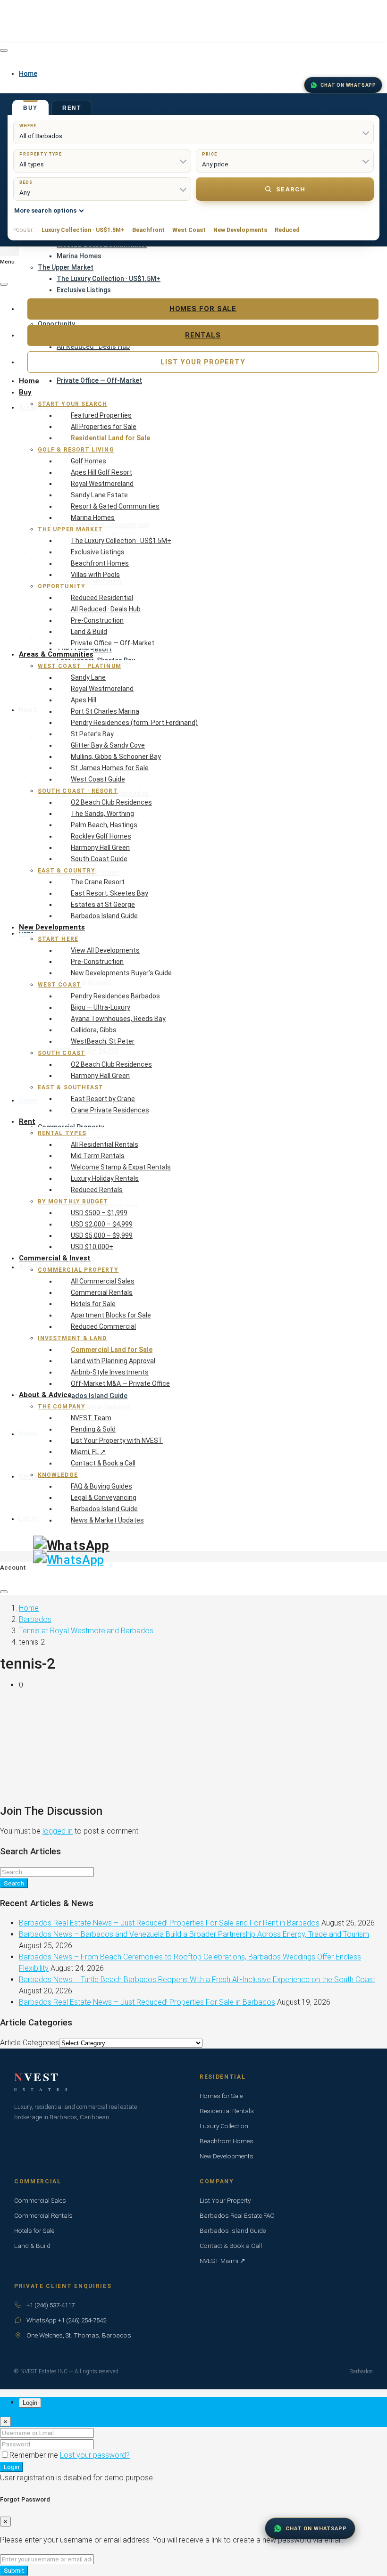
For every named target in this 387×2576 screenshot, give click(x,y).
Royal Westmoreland (102, 484)
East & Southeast (71, 1087)
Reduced (287, 230)
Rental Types (62, 1133)
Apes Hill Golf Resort (101, 472)
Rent (27, 1121)
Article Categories (29, 2043)
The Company (62, 1407)
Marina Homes (79, 256)
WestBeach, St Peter (103, 1041)
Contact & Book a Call (103, 1463)
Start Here (58, 939)
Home (29, 381)
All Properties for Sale (104, 427)
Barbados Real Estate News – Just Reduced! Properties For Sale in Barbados (147, 2002)
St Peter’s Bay (92, 734)
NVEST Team (91, 1418)
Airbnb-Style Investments (110, 1372)
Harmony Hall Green (100, 848)
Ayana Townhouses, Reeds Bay (118, 1019)
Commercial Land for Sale (112, 1350)
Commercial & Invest (55, 1258)
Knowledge (58, 1475)
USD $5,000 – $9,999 (102, 1235)
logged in (58, 1831)
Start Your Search (72, 404)
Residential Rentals (227, 2111)
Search (291, 189)
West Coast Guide (98, 779)
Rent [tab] (72, 108)
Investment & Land (72, 1338)
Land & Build (89, 632)
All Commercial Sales (103, 1281)
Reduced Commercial (103, 1326)
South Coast (62, 1053)
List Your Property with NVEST (117, 1440)
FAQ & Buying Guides (101, 1486)
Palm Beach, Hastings (104, 825)
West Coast (189, 230)
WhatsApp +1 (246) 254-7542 (66, 2320)
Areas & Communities (56, 654)
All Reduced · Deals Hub (106, 609)
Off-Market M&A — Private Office (120, 1383)
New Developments (240, 230)
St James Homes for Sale (110, 768)
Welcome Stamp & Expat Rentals (121, 1167)
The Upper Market (66, 267)
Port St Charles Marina (105, 711)
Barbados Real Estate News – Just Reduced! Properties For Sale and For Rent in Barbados (169, 1923)
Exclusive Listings (84, 290)
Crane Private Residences (110, 1110)
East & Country (67, 871)
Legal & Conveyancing (104, 1498)
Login (12, 2467)
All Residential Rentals (105, 1144)
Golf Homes (88, 461)
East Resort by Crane (103, 1099)
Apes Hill (84, 700)
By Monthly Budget (73, 1202)
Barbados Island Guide (104, 916)
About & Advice (45, 1395)
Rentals (203, 335)
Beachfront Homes (100, 563)
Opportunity (62, 586)
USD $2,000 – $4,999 (102, 1224)
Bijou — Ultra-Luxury (101, 1007)
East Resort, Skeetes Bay (109, 893)
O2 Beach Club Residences (111, 802)
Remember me (35, 2455)
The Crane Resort (98, 882)
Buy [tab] (30, 108)
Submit (14, 2571)
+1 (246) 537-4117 (50, 2305)
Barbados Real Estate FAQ (237, 2215)
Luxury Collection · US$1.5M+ (83, 230)
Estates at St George (103, 905)
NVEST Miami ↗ (223, 2261)
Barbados (35, 1619)
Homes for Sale (203, 309)
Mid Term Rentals (98, 1156)
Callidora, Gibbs (94, 1030)
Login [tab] (30, 2403)
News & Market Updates (107, 1520)
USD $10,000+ (92, 1247)
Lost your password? (95, 2455)
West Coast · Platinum (80, 666)
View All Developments (105, 950)
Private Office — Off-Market (113, 643)
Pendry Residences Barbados (115, 996)
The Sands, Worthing (102, 814)
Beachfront (148, 230)
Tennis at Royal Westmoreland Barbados (86, 1631)
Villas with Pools (95, 575)
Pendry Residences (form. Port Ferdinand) (134, 723)
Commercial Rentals (102, 1292)
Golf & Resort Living (76, 450)
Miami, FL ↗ (88, 1452)
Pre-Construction (97, 620)
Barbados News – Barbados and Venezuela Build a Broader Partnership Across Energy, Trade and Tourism (194, 1934)
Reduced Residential (102, 598)
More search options (45, 210)
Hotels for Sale (93, 1304)
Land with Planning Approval (113, 1361)
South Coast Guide (99, 859)
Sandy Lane (88, 677)
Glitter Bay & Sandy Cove (108, 745)
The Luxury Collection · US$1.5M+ (109, 279)
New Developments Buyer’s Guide (121, 973)
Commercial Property (78, 1270)
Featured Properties (101, 415)
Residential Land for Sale (110, 438)
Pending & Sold (93, 1429)
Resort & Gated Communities (115, 506)
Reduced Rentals (97, 1190)
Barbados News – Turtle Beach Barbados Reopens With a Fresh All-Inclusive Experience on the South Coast (197, 1979)
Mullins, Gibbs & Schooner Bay (116, 757)
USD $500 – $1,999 (99, 1213)
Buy (25, 392)
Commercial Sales (40, 2200)
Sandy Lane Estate (99, 495)
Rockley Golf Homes (101, 836)
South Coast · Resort (78, 791)
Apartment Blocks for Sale (111, 1315)
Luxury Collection (224, 2126)
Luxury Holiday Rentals (105, 1178)
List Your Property (203, 362)
